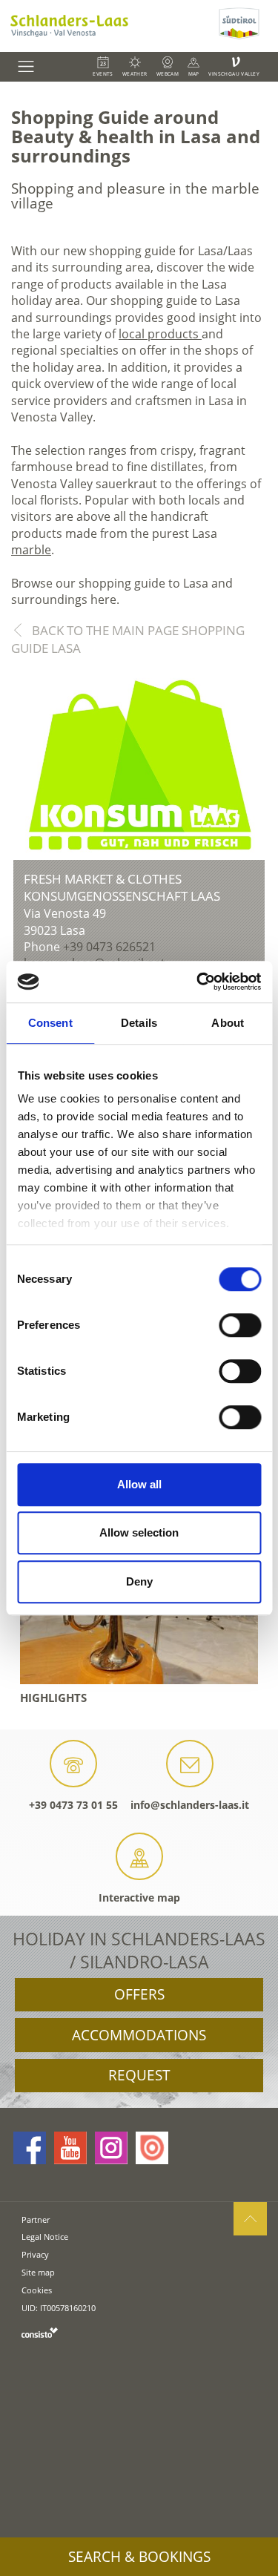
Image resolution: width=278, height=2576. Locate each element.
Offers (139, 1994)
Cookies (37, 2290)
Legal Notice (45, 2237)
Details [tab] (139, 1023)
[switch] (240, 1325)
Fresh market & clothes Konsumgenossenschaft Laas (122, 888)
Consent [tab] (50, 1023)
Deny (139, 1581)
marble (31, 550)
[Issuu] (152, 2148)
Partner (36, 2219)
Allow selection (139, 1532)
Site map (38, 2272)
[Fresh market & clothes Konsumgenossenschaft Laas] (139, 766)
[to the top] (250, 2219)
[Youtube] (70, 2148)
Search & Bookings (139, 2557)
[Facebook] (30, 2148)
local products (160, 334)
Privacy (35, 2254)
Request (139, 2075)
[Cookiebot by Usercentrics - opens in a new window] (198, 982)
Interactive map (139, 1897)
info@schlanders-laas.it (190, 1805)
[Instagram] (111, 2148)
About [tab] (228, 1023)
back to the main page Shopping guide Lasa (128, 639)
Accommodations (139, 2035)
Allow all (139, 1484)
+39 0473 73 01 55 (73, 1805)
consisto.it (40, 2332)
